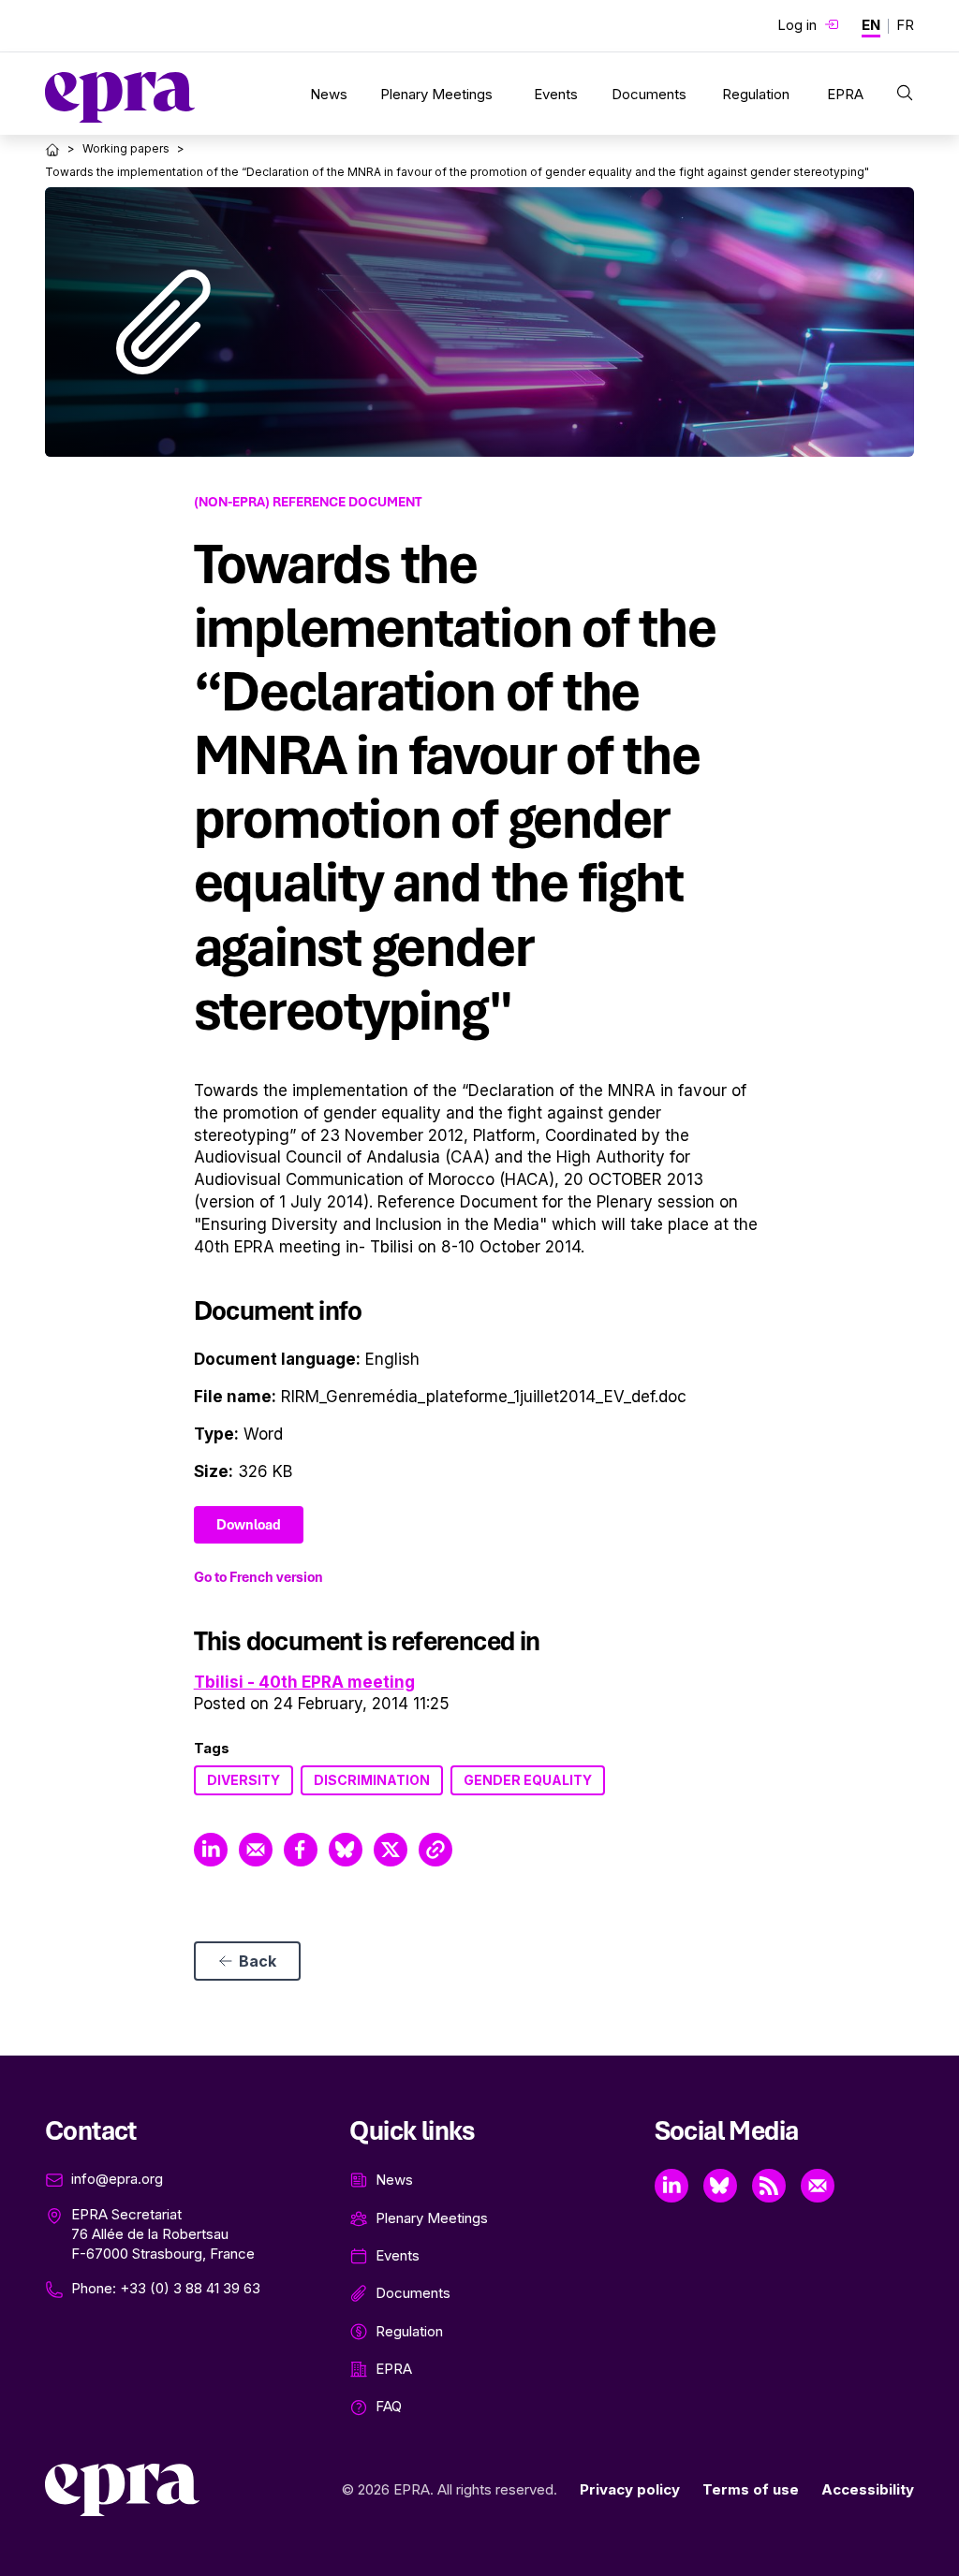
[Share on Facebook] (301, 1850)
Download (249, 1525)
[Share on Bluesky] (346, 1850)
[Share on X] (391, 1850)
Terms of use (751, 2489)
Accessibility (868, 2489)
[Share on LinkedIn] (211, 1850)
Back (258, 1961)
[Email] (818, 2186)
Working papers (126, 148)
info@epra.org (117, 2179)
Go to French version (258, 1577)
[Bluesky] (720, 2186)
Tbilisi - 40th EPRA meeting (304, 1682)
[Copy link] (435, 1850)
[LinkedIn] (671, 2186)
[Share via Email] (256, 1850)
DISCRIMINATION (372, 1780)
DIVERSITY (243, 1780)
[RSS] (769, 2186)
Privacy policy (630, 2489)
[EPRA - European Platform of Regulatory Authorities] (120, 97)
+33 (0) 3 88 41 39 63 (190, 2288)
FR (905, 25)
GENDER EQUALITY (528, 1780)
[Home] (52, 150)
